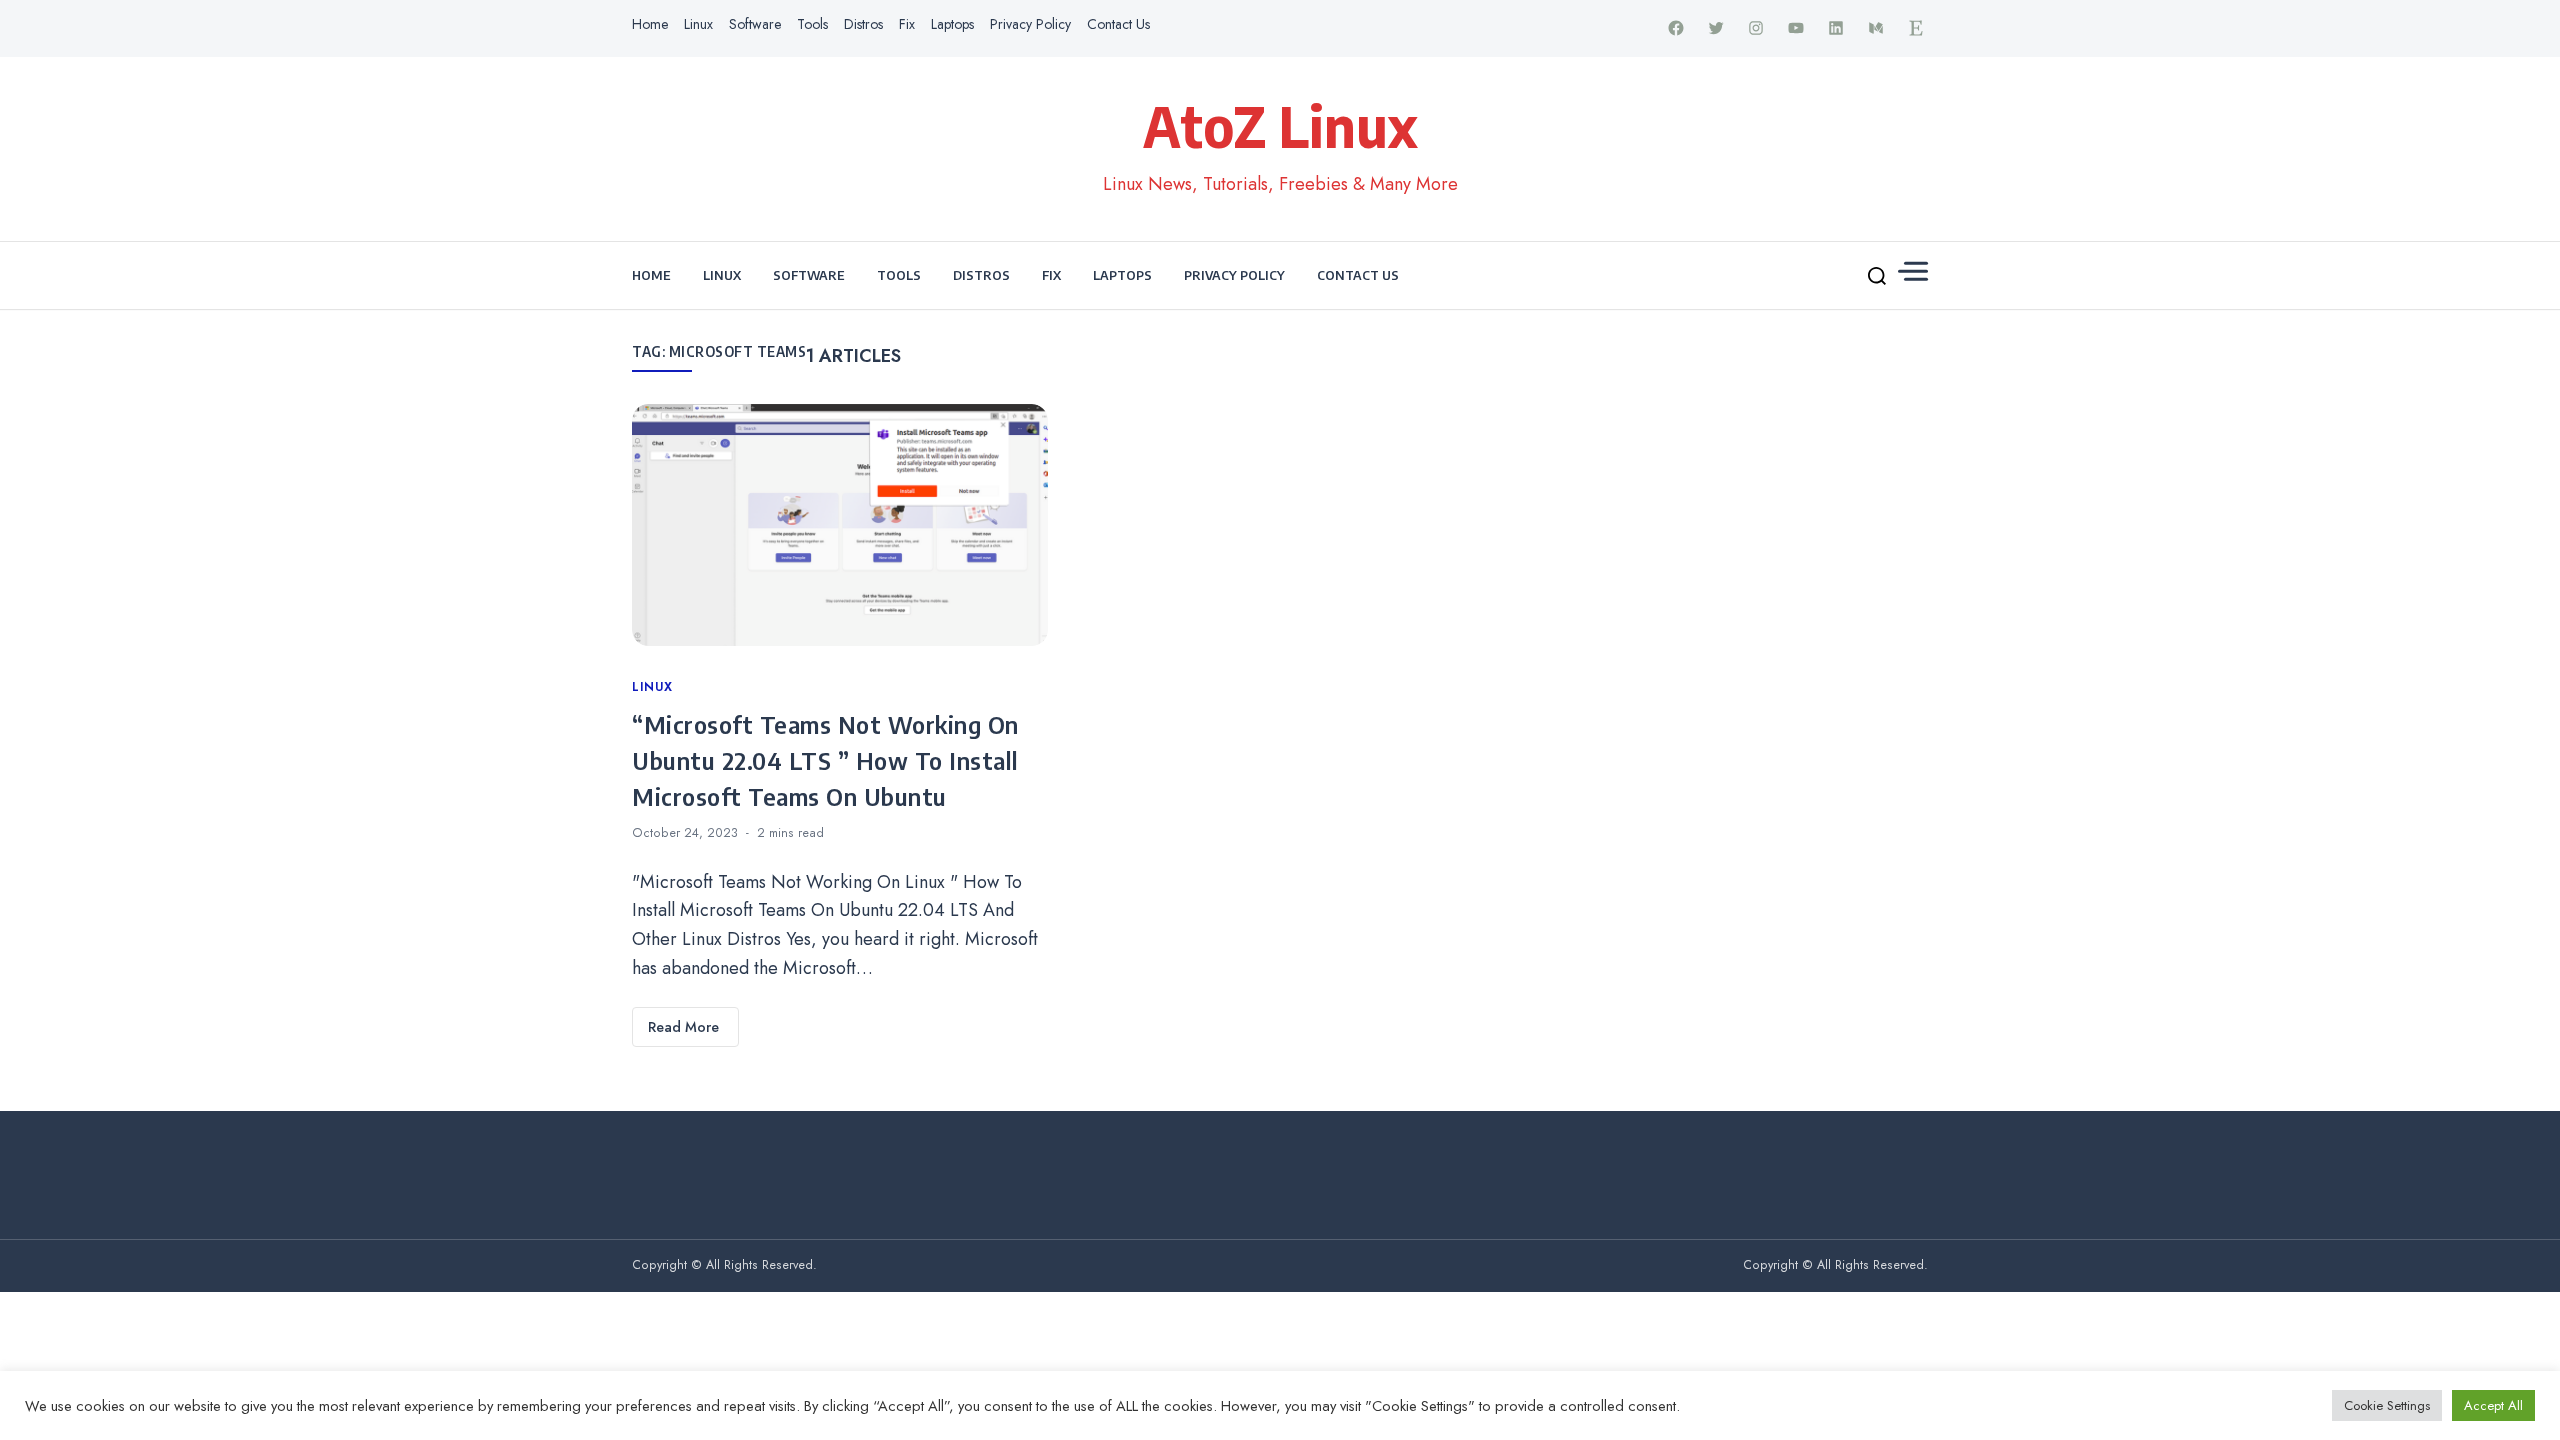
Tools (812, 24)
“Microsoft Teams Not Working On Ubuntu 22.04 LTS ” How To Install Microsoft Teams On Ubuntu (825, 760)
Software (755, 24)
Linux (698, 24)
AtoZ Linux (1280, 125)
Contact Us (1118, 24)
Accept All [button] (2493, 1405)
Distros (863, 24)
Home (650, 24)
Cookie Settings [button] (2387, 1405)
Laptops (952, 24)
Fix (907, 24)
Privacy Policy (1030, 24)
